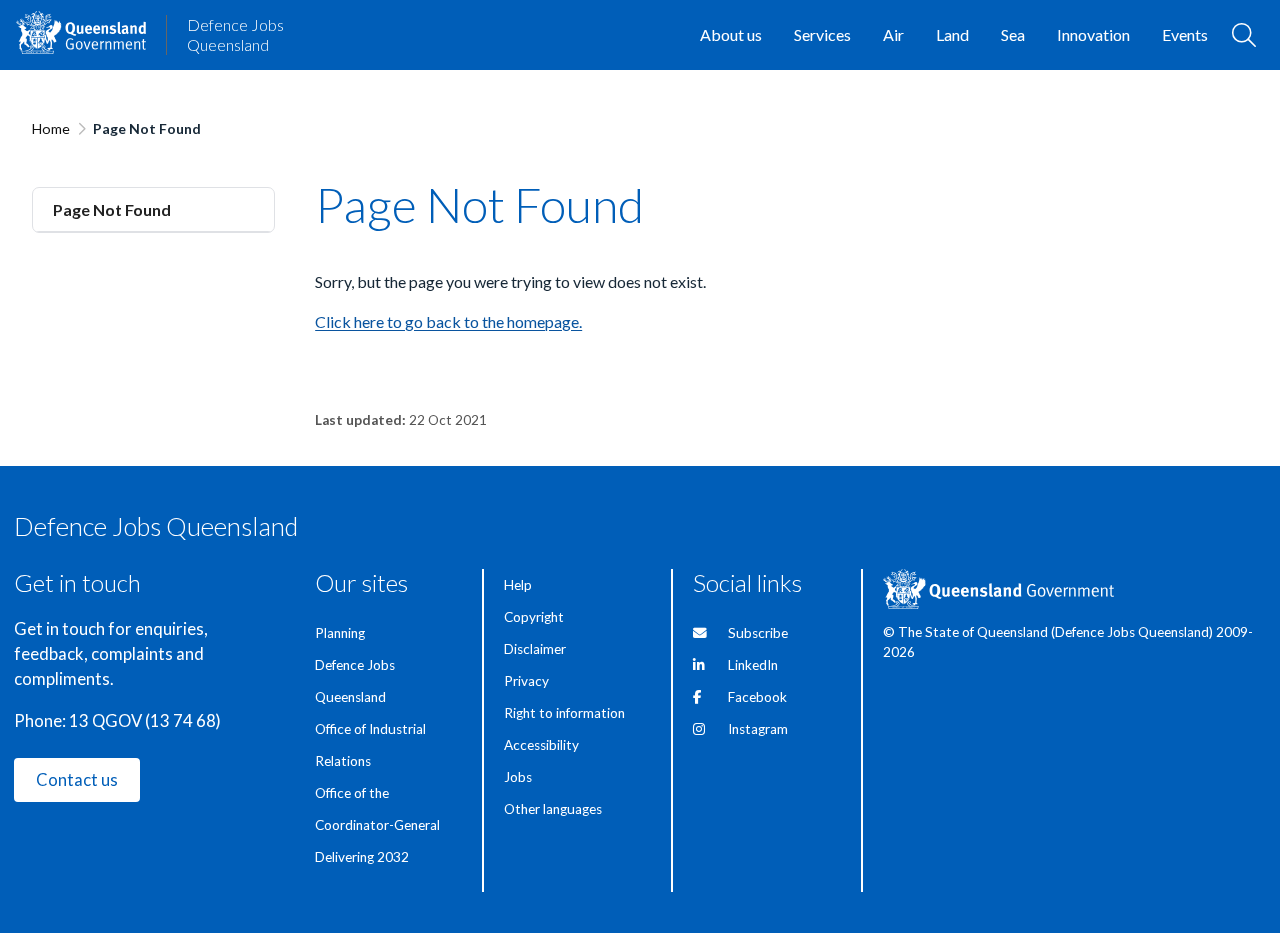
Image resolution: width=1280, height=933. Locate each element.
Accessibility (541, 745)
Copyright (534, 617)
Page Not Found (112, 209)
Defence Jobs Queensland (235, 34)
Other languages (553, 809)
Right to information (564, 713)
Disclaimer (535, 649)
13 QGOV (105, 721)
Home (51, 128)
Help (518, 585)
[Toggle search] (1244, 35)
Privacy (526, 681)
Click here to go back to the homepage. (448, 321)
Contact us (77, 780)
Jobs (518, 777)
